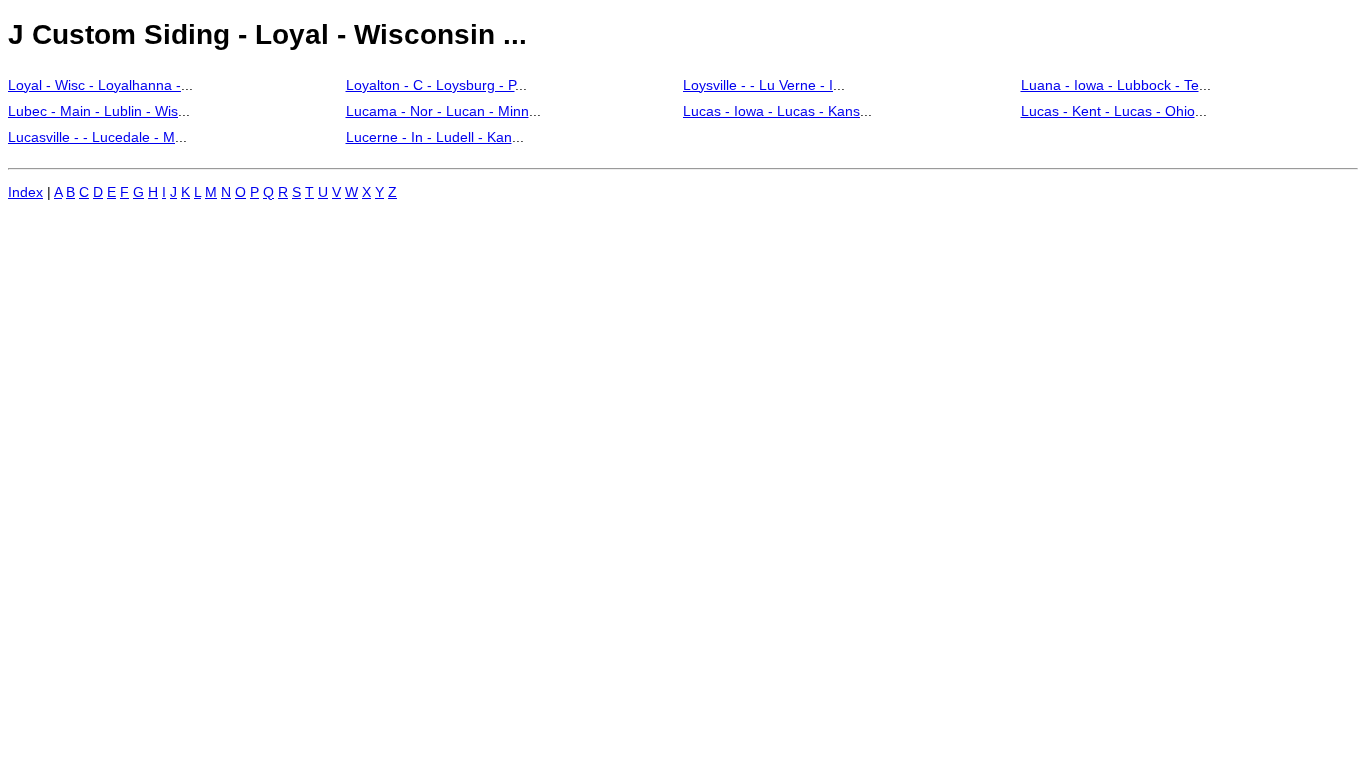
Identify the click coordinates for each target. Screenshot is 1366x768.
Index (25, 192)
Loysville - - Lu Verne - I (758, 85)
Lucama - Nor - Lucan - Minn (437, 111)
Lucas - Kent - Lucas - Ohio (1108, 111)
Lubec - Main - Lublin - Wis (93, 111)
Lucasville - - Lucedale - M (91, 137)
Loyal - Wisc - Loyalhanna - (94, 85)
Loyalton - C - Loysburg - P (430, 85)
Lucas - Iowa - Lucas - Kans (771, 111)
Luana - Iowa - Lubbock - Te (1110, 85)
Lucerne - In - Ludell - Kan (429, 137)
